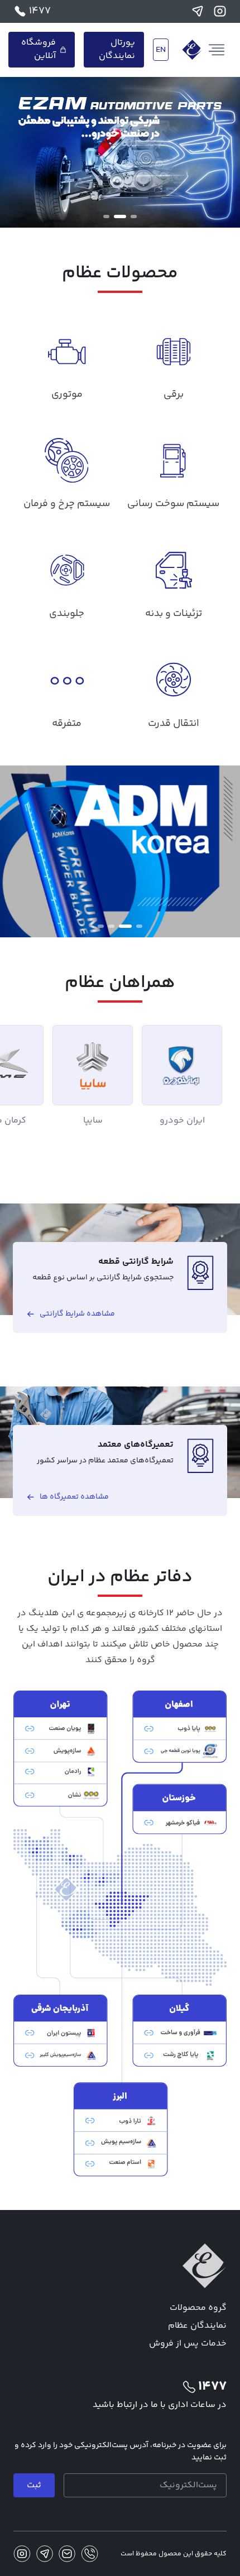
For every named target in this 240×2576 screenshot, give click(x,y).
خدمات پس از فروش (188, 2344)
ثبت (34, 2485)
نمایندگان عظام (197, 2326)
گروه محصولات (198, 2308)
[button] (134, 216)
